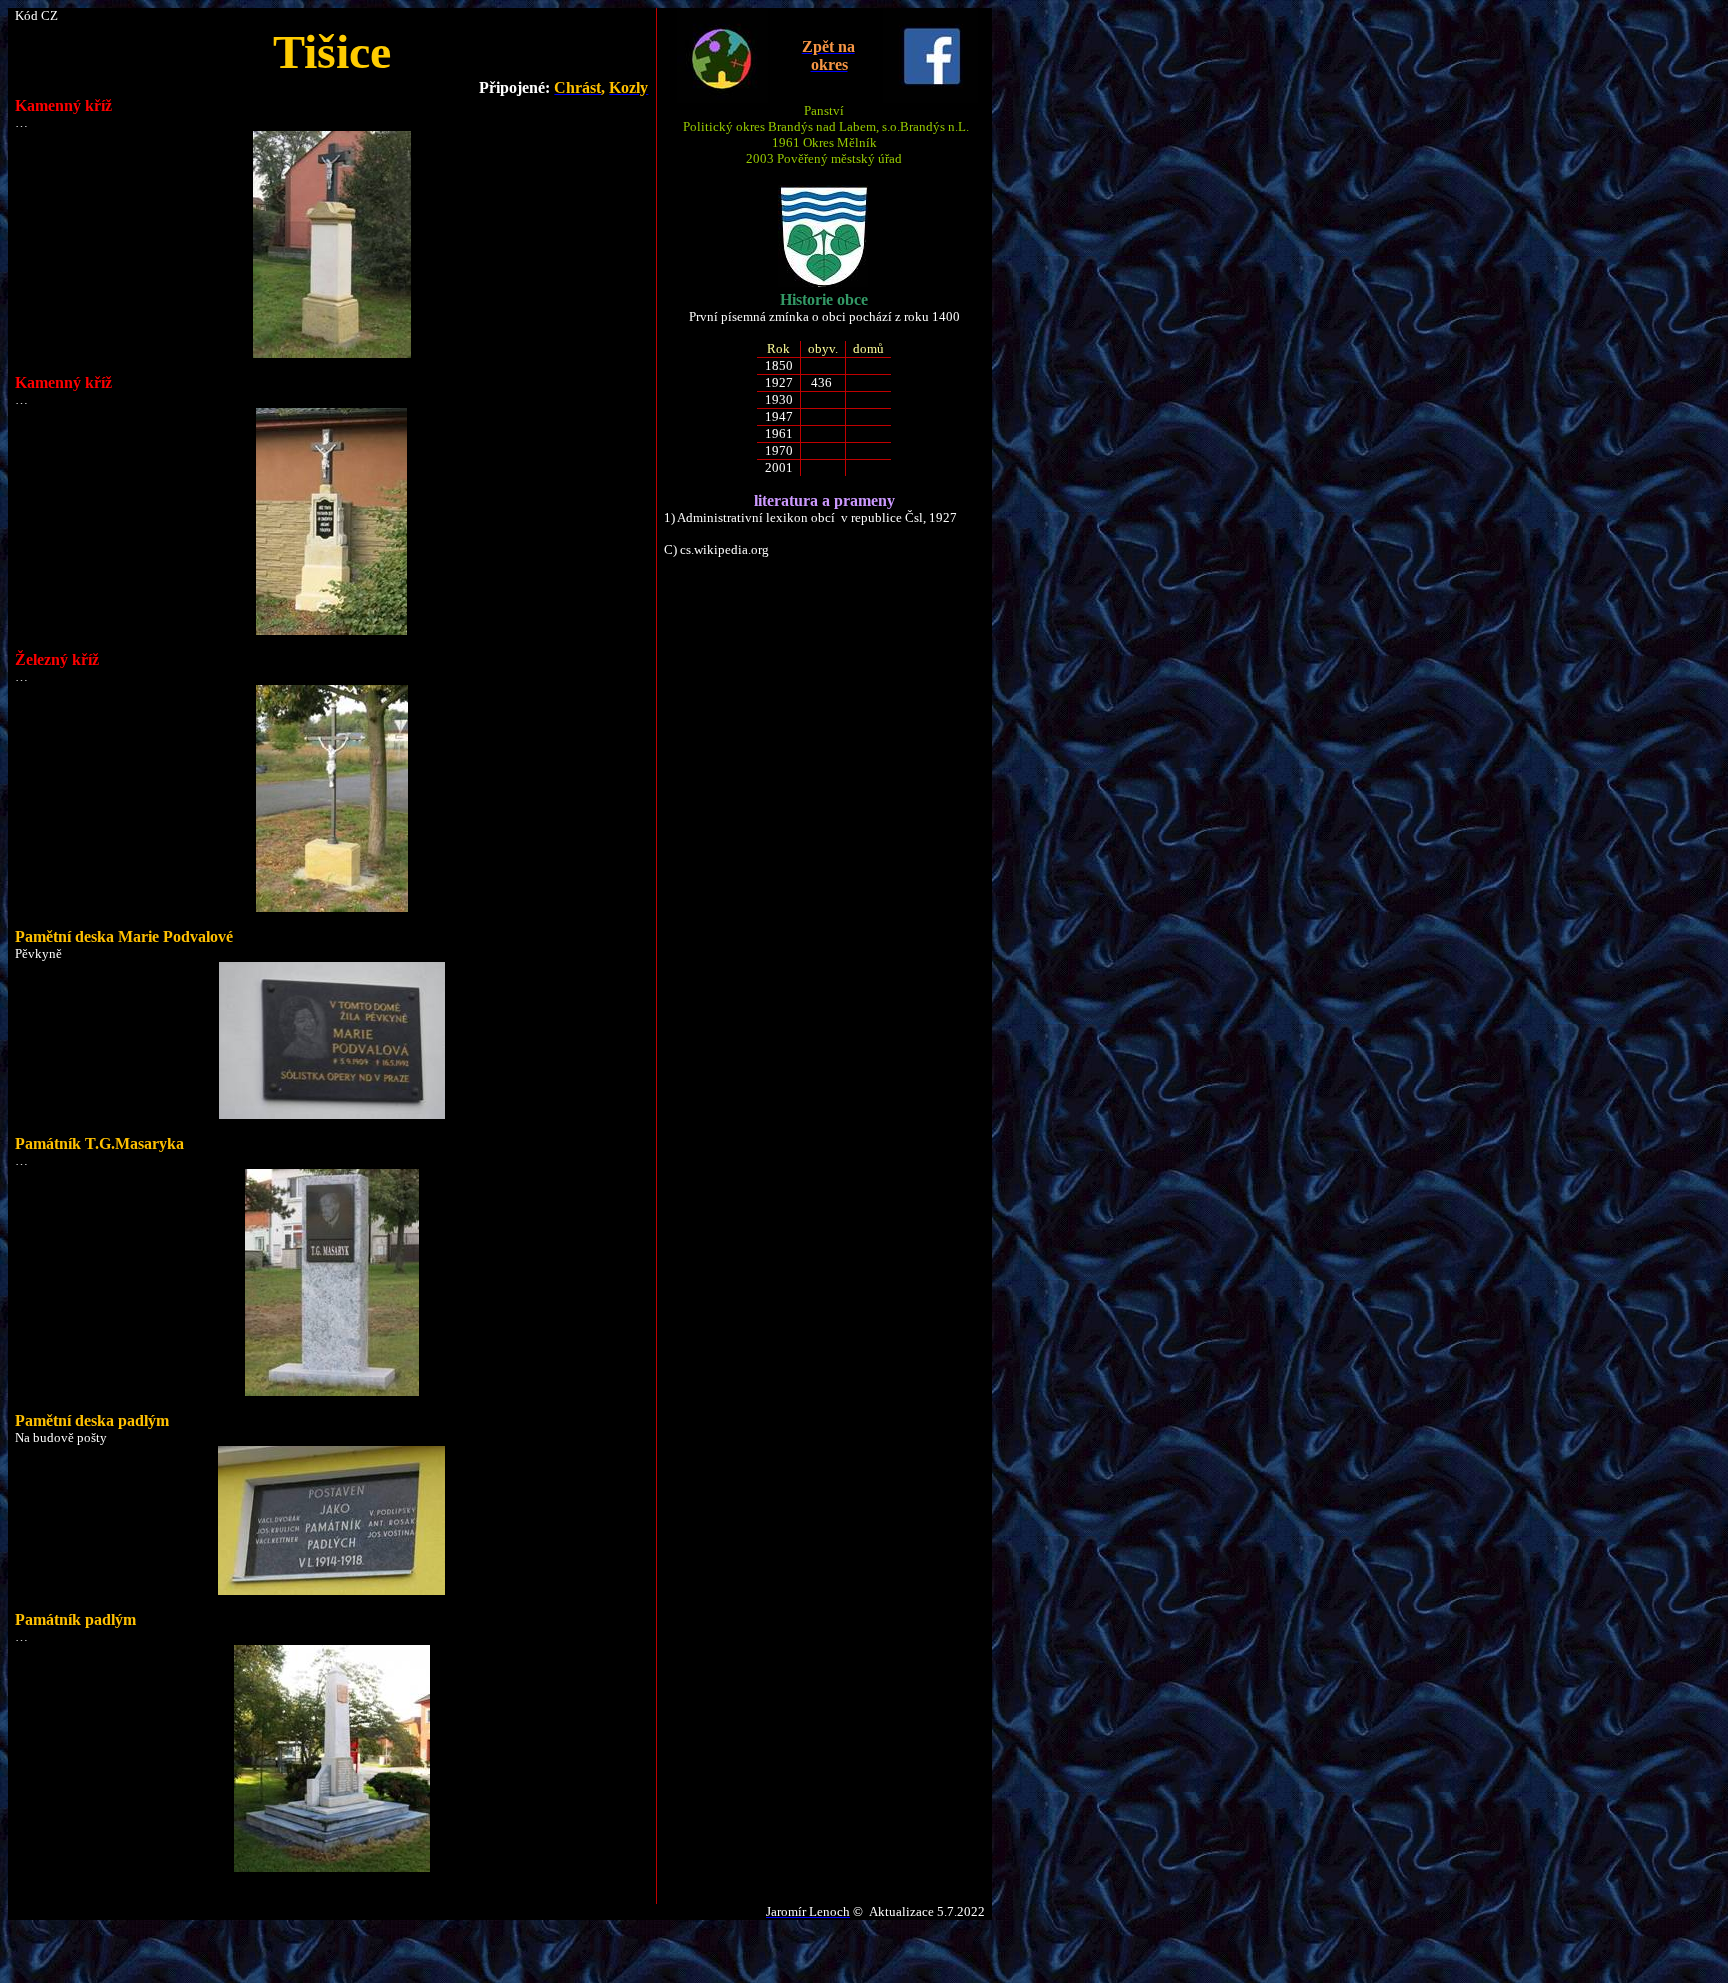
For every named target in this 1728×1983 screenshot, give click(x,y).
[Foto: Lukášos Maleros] (332, 1114)
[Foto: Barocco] (332, 353)
